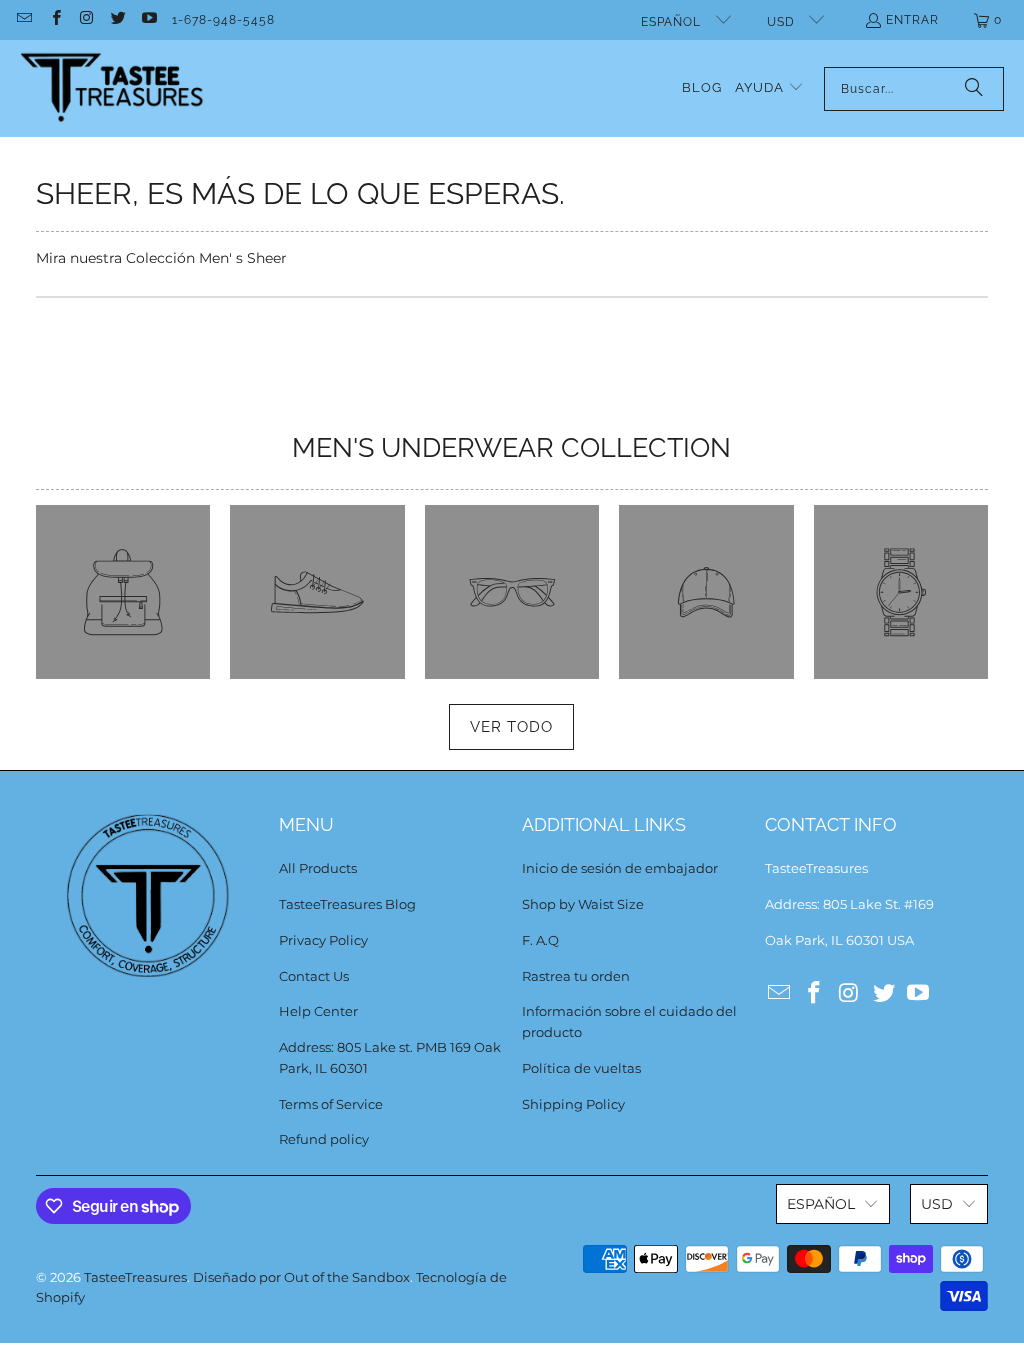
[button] (769, 88)
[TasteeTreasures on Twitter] (117, 20)
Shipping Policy (573, 1104)
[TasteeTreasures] (112, 88)
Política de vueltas (581, 1068)
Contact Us (314, 976)
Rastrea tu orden (576, 976)
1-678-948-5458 (223, 20)
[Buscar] (974, 89)
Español (673, 22)
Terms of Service (331, 1104)
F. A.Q (540, 940)
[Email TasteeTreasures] (23, 20)
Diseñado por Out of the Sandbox (301, 1277)
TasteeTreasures (135, 1277)
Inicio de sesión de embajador (620, 868)
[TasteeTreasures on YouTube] (148, 20)
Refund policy (324, 1139)
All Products (318, 868)
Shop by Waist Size (583, 904)
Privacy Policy (323, 940)
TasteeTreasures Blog (347, 904)
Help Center (318, 1011)
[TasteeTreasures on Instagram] (86, 20)
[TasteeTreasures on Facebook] (54, 20)
